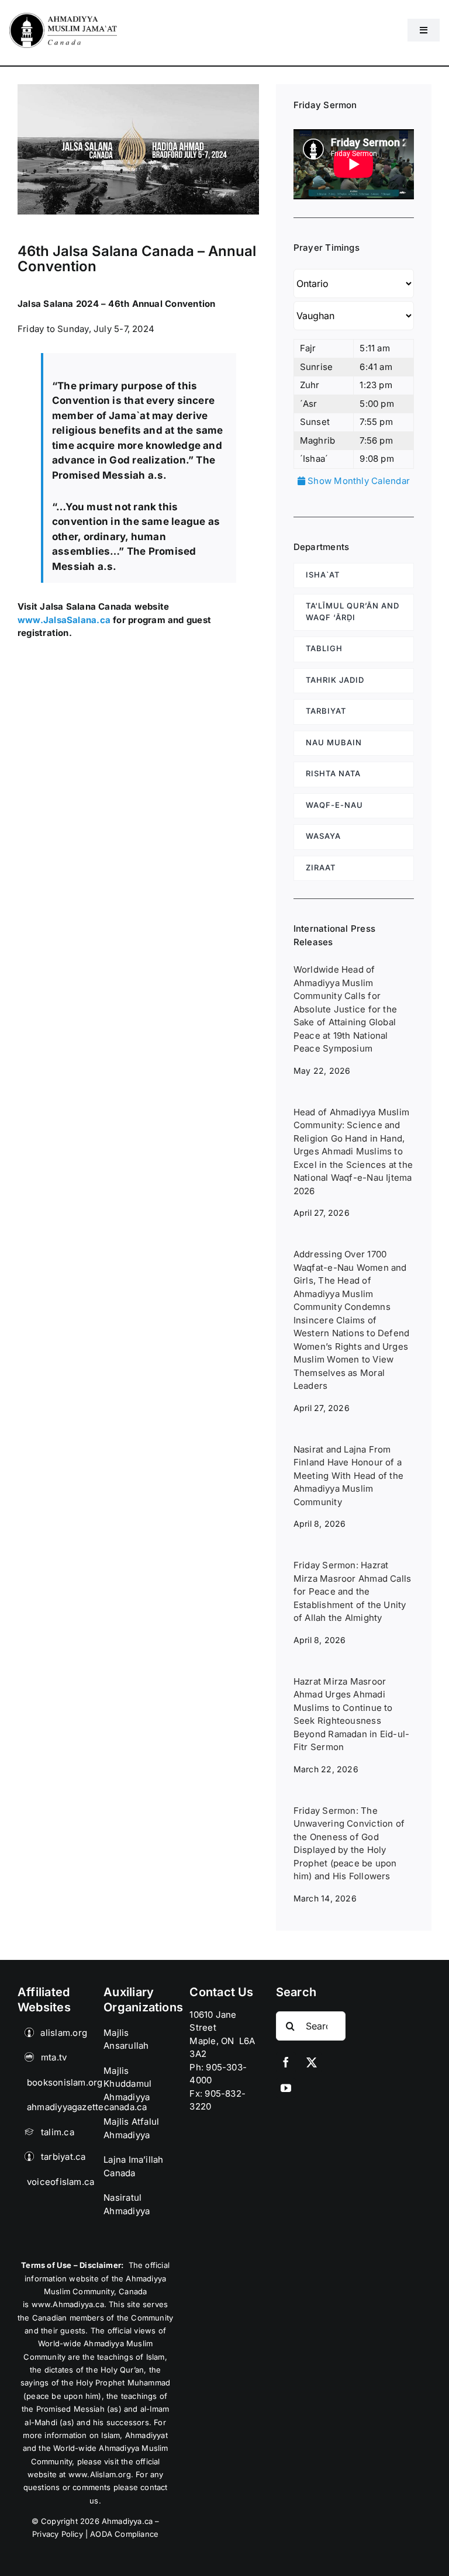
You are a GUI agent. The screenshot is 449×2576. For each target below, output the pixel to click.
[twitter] (312, 2062)
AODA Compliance (124, 2534)
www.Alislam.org (100, 2474)
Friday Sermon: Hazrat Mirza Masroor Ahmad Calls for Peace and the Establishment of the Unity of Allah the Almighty (353, 1591)
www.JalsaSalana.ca (64, 620)
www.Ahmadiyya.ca (68, 2304)
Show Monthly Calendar (358, 481)
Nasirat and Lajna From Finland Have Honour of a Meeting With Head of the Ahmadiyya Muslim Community (348, 1476)
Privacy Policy (58, 2534)
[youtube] (286, 2088)
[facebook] (286, 2062)
